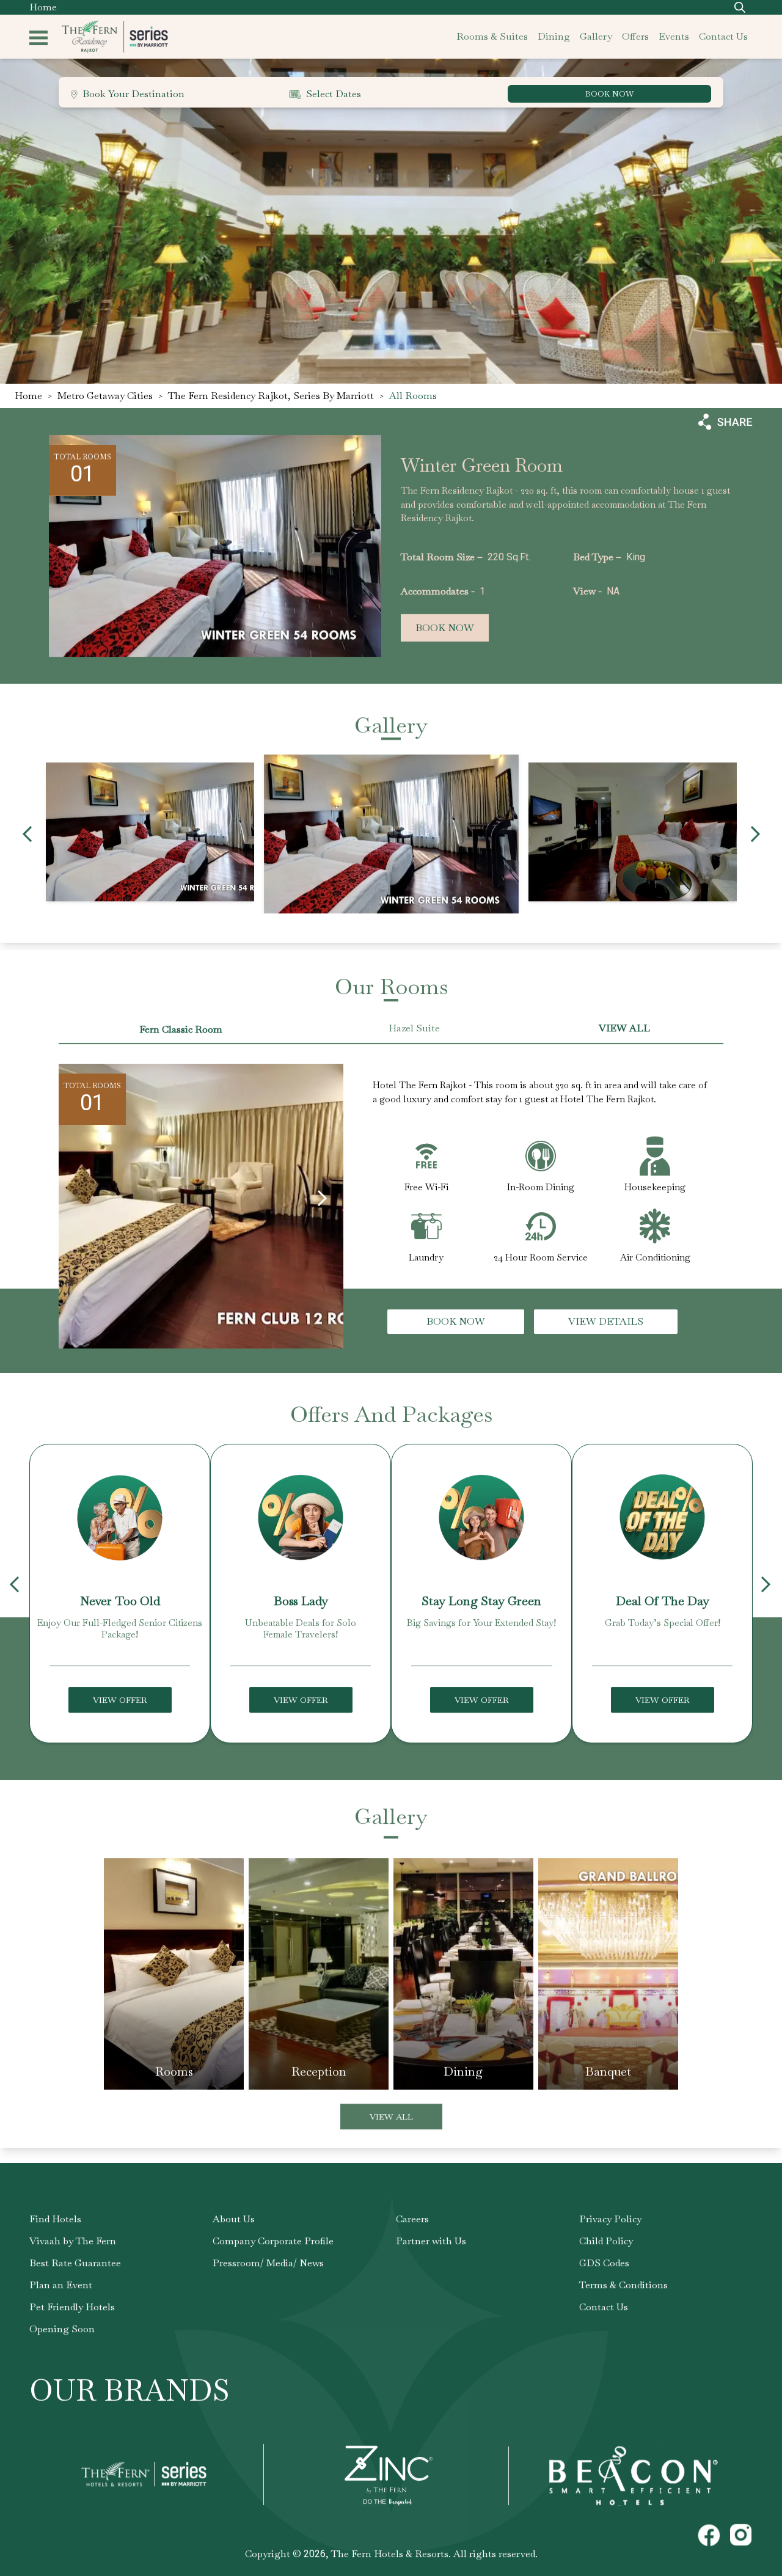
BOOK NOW (609, 94)
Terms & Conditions (623, 2285)
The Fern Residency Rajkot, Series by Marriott (271, 396)
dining (554, 36)
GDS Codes (604, 2263)
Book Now (445, 628)
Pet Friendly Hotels (72, 2307)
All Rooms (413, 396)
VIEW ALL (624, 1028)
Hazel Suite (414, 1028)
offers (635, 36)
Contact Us (604, 2307)
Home (43, 7)
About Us (234, 2219)
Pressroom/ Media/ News (268, 2263)
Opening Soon (62, 2329)
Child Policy (606, 2241)
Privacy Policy (610, 2219)
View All (391, 2117)
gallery (596, 36)
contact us (723, 36)
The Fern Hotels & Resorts (390, 2554)
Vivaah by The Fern (73, 2241)
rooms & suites (492, 36)
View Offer (120, 1700)
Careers (412, 2219)
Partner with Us (431, 2241)
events (674, 36)
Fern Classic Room (181, 1029)
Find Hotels (55, 2219)
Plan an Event (61, 2285)
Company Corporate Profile (273, 2241)
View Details (606, 1321)
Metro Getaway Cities (105, 396)
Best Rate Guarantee (75, 2263)
